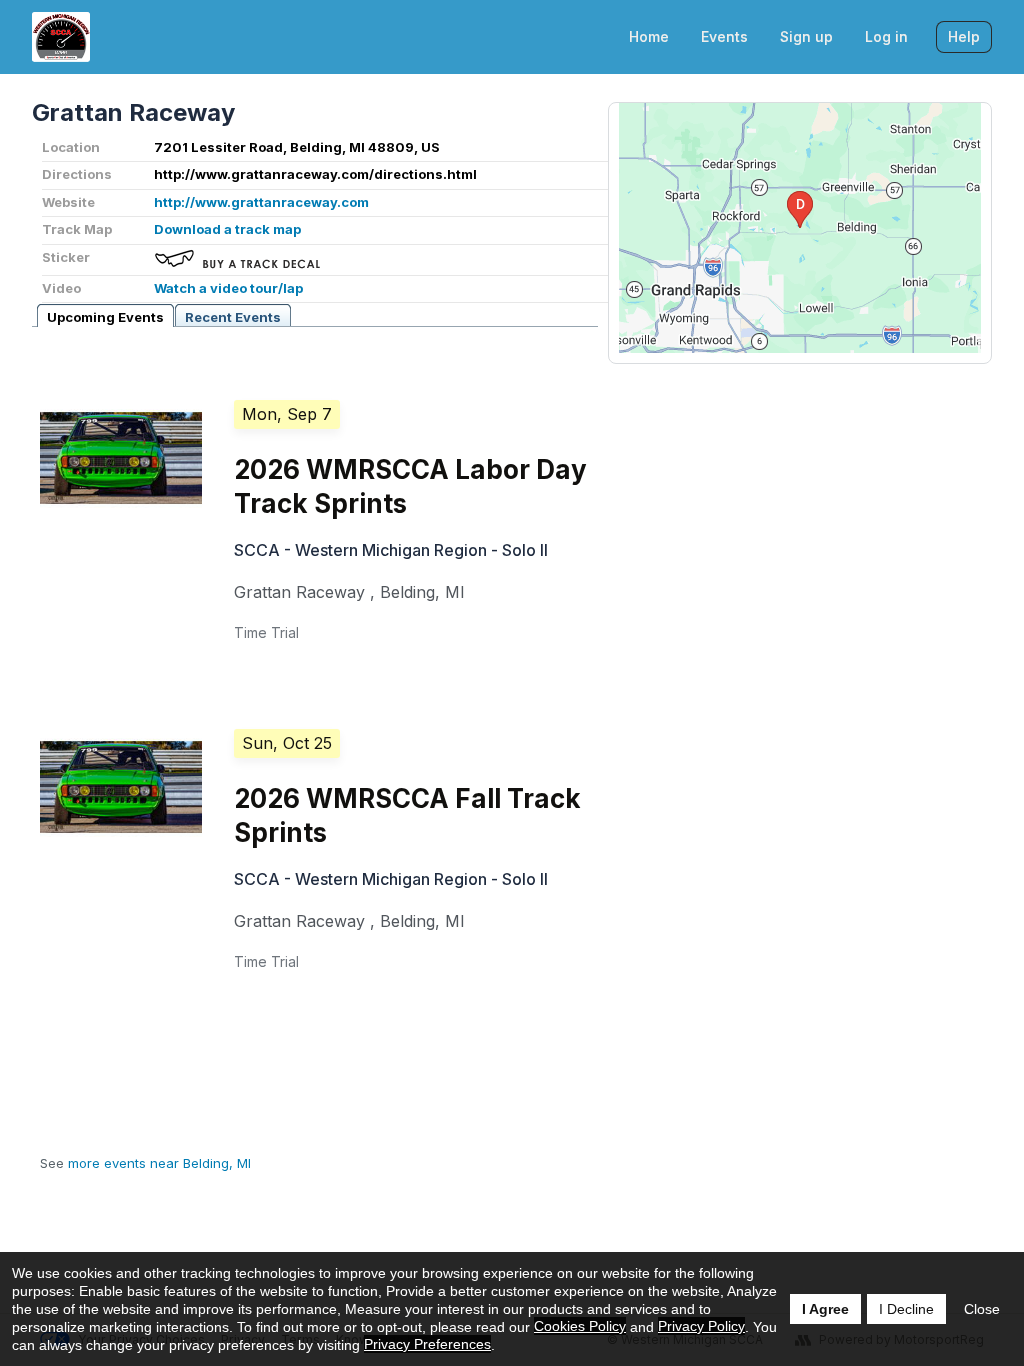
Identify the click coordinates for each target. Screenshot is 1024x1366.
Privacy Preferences (427, 1344)
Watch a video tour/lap (228, 288)
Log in (886, 36)
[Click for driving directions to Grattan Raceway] (800, 228)
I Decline (906, 1309)
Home (649, 36)
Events (724, 36)
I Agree (825, 1309)
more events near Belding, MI (159, 1163)
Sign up (806, 36)
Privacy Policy (701, 1326)
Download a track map (227, 229)
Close (982, 1309)
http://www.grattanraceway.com (261, 202)
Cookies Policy (580, 1326)
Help (964, 36)
